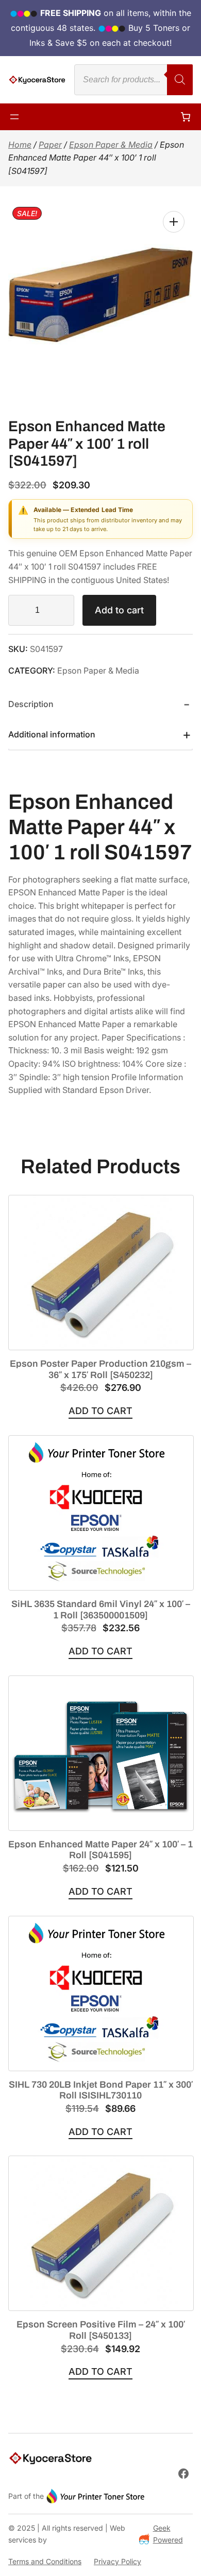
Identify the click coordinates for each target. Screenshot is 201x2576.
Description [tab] (31, 704)
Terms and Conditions (45, 2561)
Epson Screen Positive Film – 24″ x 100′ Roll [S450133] (101, 2330)
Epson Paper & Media (111, 145)
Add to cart (119, 610)
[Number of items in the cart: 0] (186, 117)
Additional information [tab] (52, 734)
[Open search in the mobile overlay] (133, 80)
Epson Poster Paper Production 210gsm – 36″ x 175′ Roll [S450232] (100, 1369)
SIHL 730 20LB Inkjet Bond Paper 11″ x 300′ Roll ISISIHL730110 (101, 2090)
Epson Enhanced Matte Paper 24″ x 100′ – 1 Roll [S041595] (100, 1850)
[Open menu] (14, 117)
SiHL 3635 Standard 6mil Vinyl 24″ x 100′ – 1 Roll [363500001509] (101, 1610)
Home (20, 145)
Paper (50, 145)
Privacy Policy (118, 2561)
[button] (174, 222)
